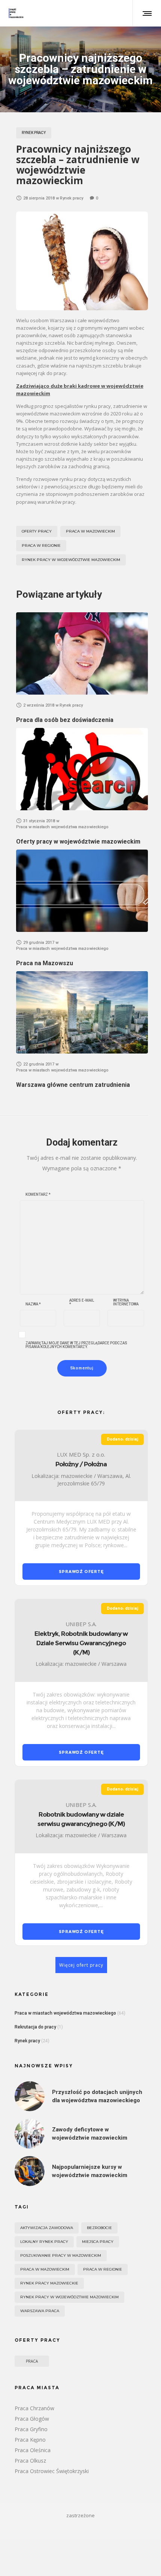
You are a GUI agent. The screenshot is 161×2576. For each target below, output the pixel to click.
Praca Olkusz (30, 2461)
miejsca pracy (98, 2242)
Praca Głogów (32, 2419)
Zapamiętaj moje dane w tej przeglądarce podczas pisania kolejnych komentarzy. (76, 1345)
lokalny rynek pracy (44, 2242)
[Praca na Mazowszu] (82, 891)
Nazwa (33, 1304)
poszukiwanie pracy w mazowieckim (61, 2255)
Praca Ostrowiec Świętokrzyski (52, 2471)
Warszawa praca (40, 2311)
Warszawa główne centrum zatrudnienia (73, 1085)
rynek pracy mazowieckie (49, 2283)
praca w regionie (41, 545)
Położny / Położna (81, 1464)
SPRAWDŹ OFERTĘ (81, 1571)
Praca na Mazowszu (45, 963)
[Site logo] (16, 13)
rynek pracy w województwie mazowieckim (71, 560)
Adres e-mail (82, 1302)
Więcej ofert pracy (81, 1965)
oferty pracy (37, 531)
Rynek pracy (27, 2041)
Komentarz (38, 1195)
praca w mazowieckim (90, 531)
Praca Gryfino (31, 2429)
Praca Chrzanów (34, 2408)
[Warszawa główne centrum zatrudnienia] (82, 1012)
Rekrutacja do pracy (35, 2027)
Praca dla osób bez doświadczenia (65, 720)
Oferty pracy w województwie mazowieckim (78, 842)
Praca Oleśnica (33, 2450)
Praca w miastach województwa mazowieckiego (65, 2013)
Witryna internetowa (126, 1302)
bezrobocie (99, 2228)
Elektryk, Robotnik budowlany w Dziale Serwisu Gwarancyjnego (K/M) (81, 1643)
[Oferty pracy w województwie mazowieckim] (82, 769)
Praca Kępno (30, 2440)
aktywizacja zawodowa (47, 2228)
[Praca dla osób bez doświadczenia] (82, 653)
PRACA (32, 2361)
